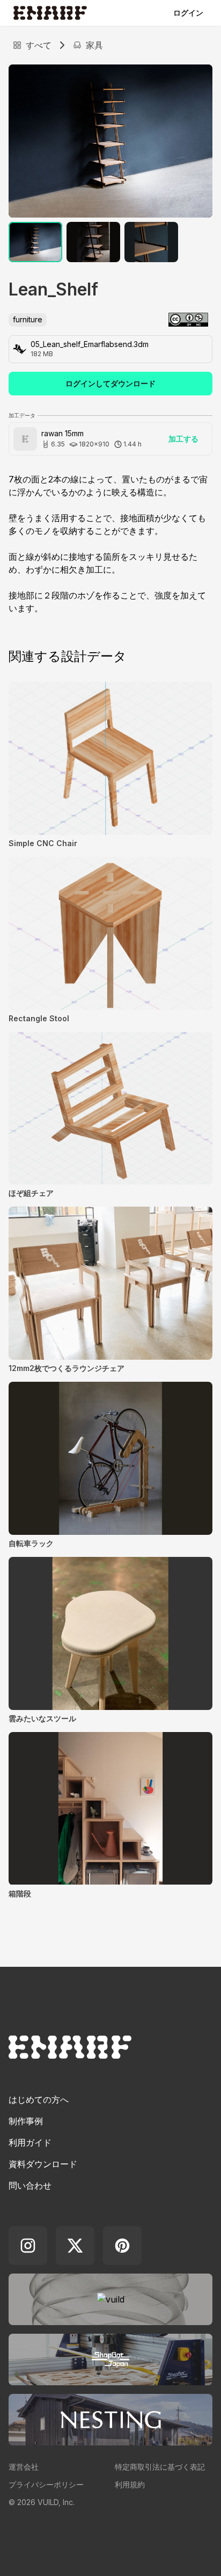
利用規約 (130, 2484)
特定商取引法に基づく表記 (160, 2467)
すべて (39, 45)
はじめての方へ (39, 2099)
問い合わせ (30, 2185)
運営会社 (24, 2467)
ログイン (188, 13)
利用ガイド (30, 2142)
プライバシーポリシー (46, 2484)
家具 (94, 45)
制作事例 (26, 2121)
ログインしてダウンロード (110, 383)
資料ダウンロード (43, 2164)
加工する (183, 439)
